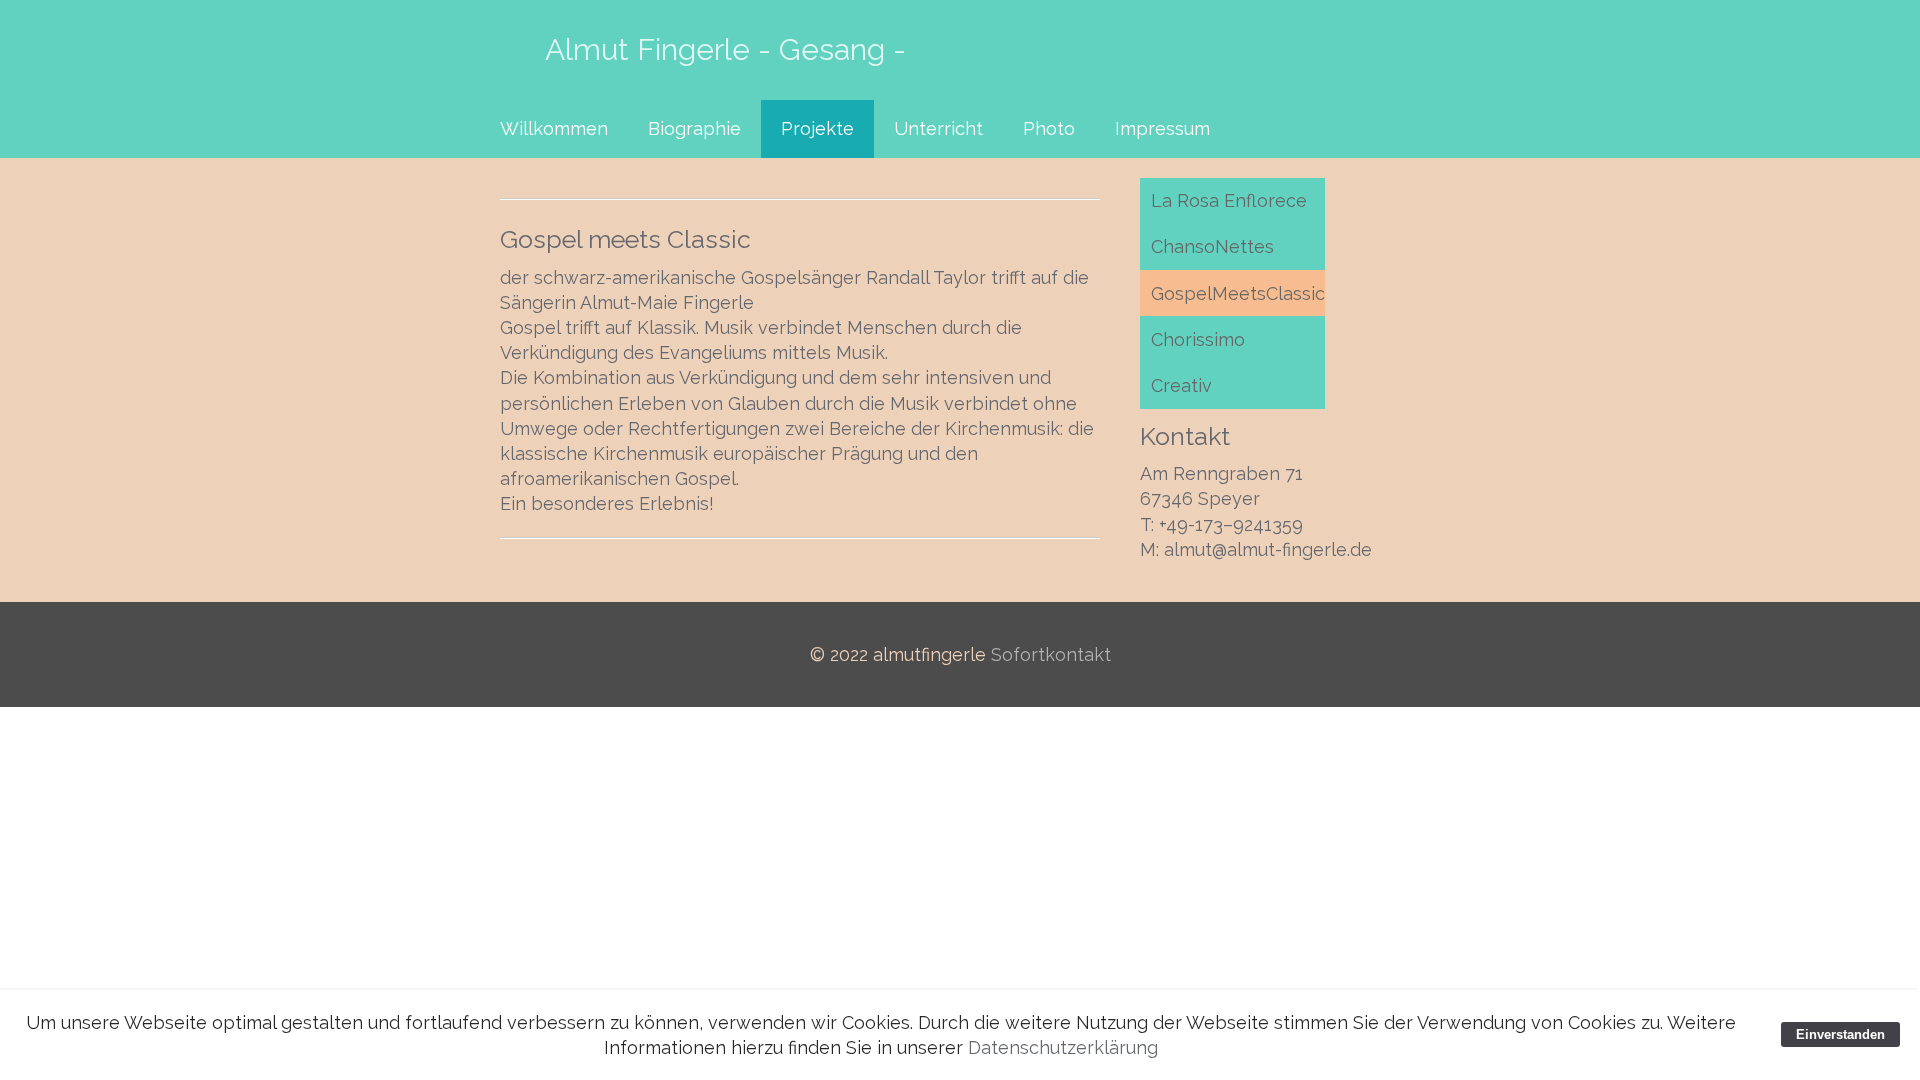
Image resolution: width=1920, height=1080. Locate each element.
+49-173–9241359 (1231, 524)
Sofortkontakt (1051, 654)
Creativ (1181, 385)
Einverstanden (1840, 1034)
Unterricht (938, 128)
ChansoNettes (1212, 246)
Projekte (817, 128)
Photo (1049, 128)
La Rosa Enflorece (1229, 200)
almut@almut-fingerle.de (1268, 549)
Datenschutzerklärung (1063, 1047)
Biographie (694, 128)
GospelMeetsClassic (1238, 293)
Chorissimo (1198, 339)
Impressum (1162, 128)
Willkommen (554, 128)
